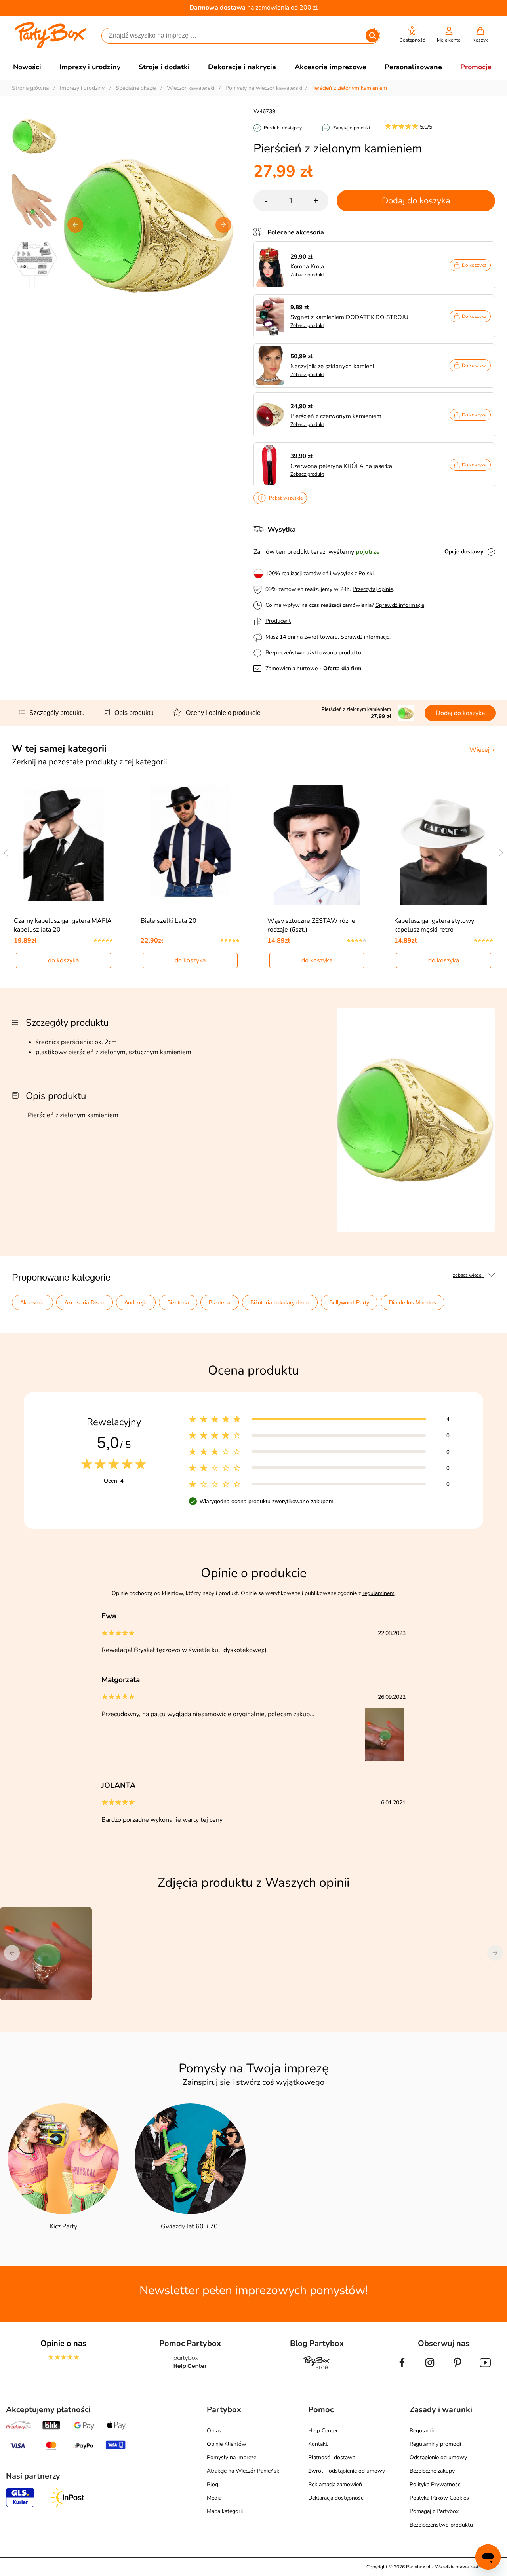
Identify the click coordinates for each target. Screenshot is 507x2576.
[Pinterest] (457, 2369)
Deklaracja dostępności (336, 2498)
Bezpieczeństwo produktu (441, 2525)
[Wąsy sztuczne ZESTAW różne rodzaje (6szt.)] (317, 845)
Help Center (323, 2431)
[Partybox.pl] (51, 47)
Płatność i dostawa (332, 2457)
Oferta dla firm (342, 668)
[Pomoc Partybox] (190, 2369)
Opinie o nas (63, 2343)
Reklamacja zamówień (335, 2484)
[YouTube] (485, 2369)
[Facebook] (402, 2369)
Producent (278, 621)
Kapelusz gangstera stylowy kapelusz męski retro (434, 925)
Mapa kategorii (225, 2511)
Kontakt (318, 2444)
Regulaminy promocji (435, 2444)
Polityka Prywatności (436, 2484)
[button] (412, 35)
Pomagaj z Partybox (434, 2511)
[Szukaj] (372, 36)
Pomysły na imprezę (232, 2457)
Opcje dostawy (464, 552)
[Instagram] (430, 2369)
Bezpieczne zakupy (432, 2471)
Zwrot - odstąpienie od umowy (347, 2471)
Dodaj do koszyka (416, 201)
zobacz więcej (468, 1275)
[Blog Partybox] (317, 2369)
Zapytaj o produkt (352, 128)
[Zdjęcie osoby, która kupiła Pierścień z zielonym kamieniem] (385, 1759)
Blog (213, 2484)
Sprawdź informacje (400, 605)
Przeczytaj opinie (373, 589)
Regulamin (423, 2431)
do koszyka (63, 960)
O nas (214, 2431)
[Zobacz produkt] (272, 265)
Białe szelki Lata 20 (169, 921)
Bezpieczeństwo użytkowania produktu (313, 653)
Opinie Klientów (227, 2444)
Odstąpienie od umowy (438, 2457)
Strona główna (30, 88)
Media (214, 2498)
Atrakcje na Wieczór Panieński (244, 2471)
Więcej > (482, 750)
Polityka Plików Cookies (439, 2498)
